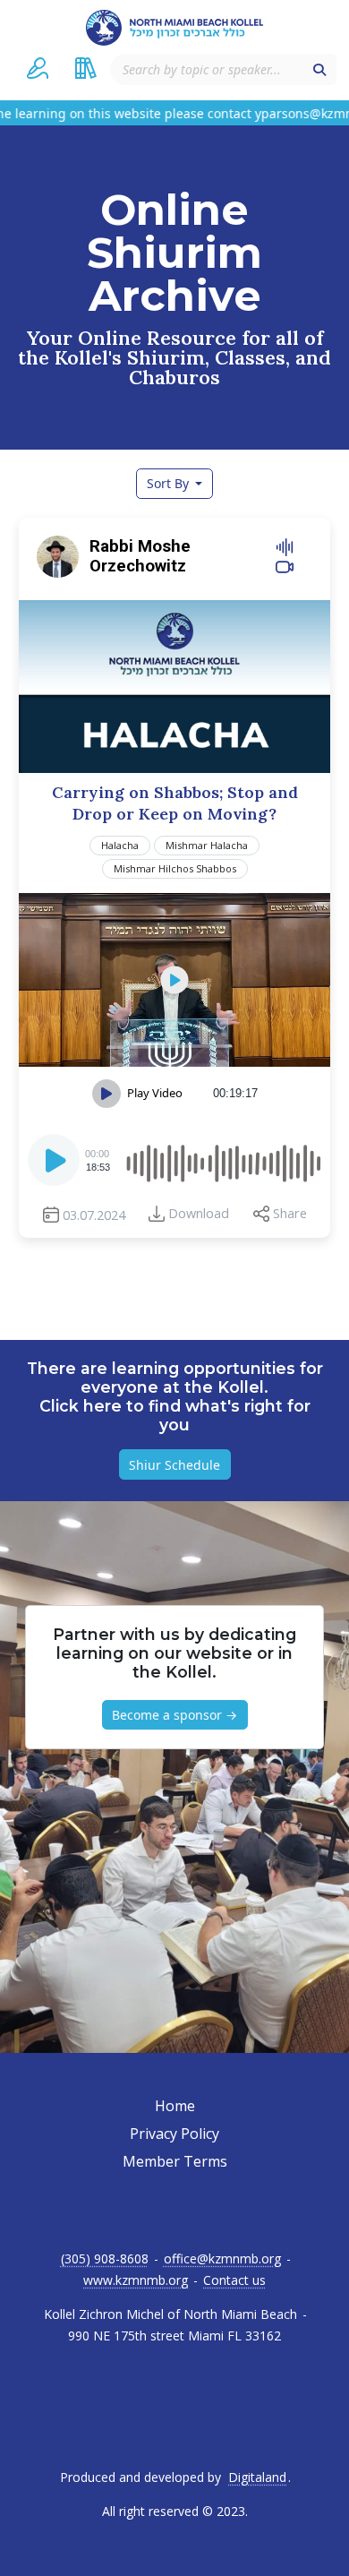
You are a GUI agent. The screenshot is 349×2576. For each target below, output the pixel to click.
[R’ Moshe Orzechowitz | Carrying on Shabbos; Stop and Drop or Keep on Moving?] (174, 980)
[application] (174, 1160)
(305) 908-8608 (105, 2259)
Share (290, 1213)
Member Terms (175, 2161)
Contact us (234, 2280)
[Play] (55, 1165)
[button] (38, 68)
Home (175, 2106)
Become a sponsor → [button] (174, 1715)
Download (199, 1213)
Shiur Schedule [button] (174, 1465)
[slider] (222, 1160)
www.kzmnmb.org (136, 2280)
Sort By (170, 483)
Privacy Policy (174, 2134)
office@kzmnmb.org (222, 2259)
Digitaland (257, 2477)
